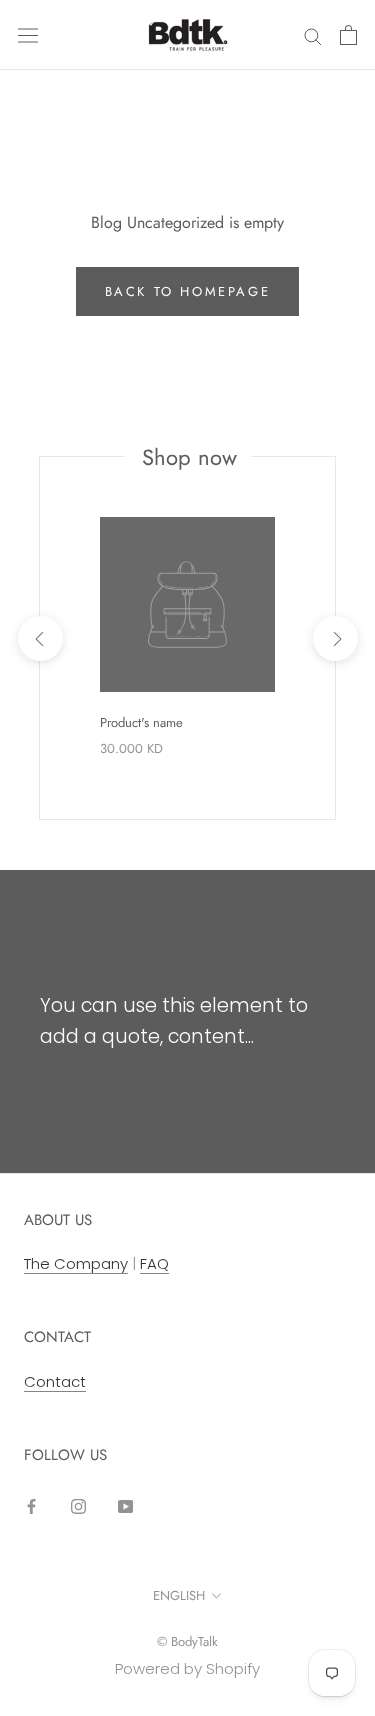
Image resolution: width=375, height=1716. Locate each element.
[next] (334, 638)
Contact (55, 1381)
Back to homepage (188, 291)
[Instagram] (78, 1505)
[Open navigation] (28, 35)
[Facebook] (31, 1505)
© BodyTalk (187, 1641)
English (179, 1595)
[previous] (39, 638)
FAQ (154, 1263)
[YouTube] (125, 1505)
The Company (76, 1263)
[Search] (313, 34)
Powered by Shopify (187, 1668)
